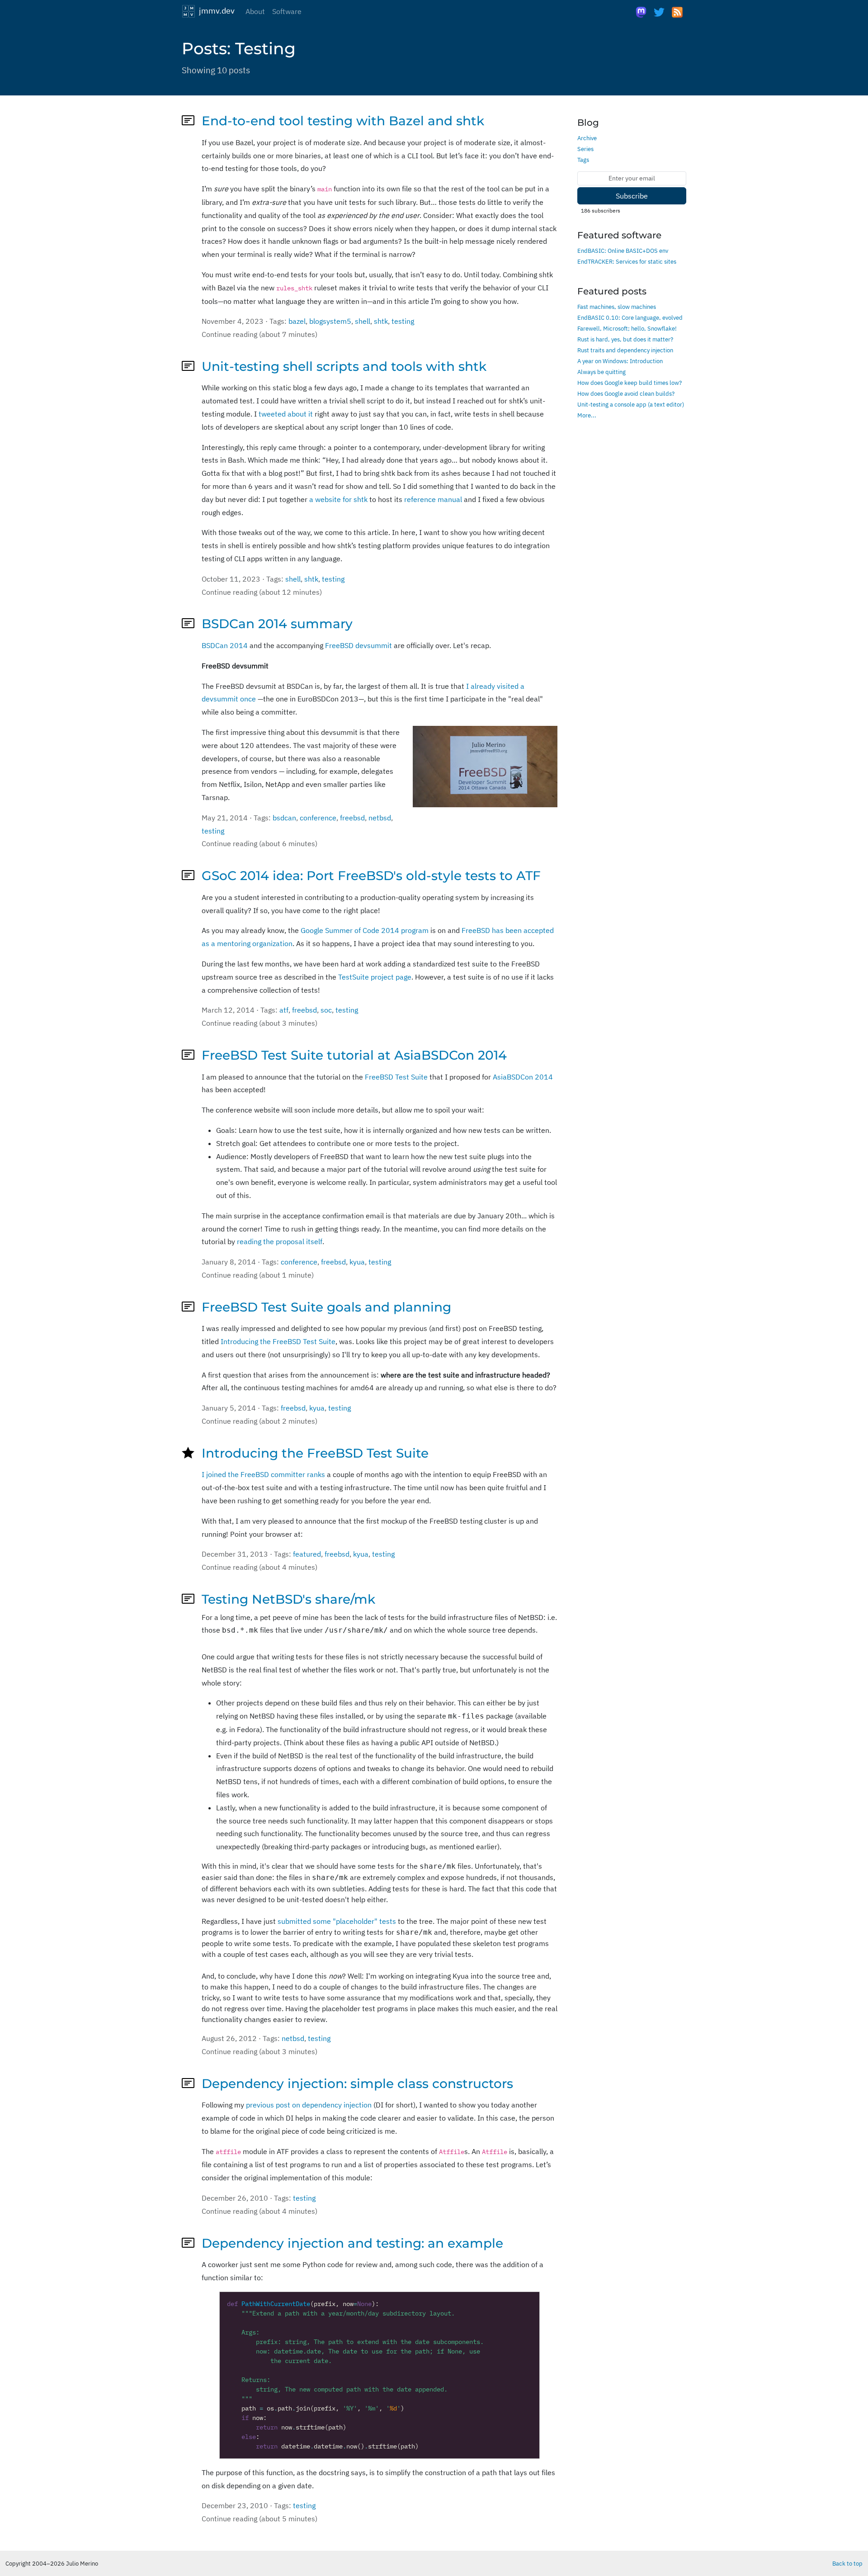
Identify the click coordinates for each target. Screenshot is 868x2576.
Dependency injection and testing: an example (352, 2243)
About (255, 11)
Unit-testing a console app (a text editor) (631, 404)
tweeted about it (286, 414)
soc (326, 1010)
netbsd (380, 818)
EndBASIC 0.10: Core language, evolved (630, 317)
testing (403, 321)
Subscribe (632, 196)
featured (307, 1554)
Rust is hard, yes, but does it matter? (625, 339)
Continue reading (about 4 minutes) (259, 1567)
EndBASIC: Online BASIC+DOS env (623, 251)
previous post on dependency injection (309, 2105)
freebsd (352, 818)
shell (363, 321)
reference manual (433, 499)
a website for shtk (338, 499)
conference (318, 818)
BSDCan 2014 (225, 645)
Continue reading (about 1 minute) (258, 1275)
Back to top (847, 2563)
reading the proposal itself (280, 1241)
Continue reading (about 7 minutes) (259, 334)
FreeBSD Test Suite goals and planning (326, 1307)
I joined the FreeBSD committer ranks (263, 1474)
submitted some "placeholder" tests (337, 1921)
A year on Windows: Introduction (620, 361)
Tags (583, 160)
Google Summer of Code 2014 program (365, 930)
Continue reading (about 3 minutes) (259, 1023)
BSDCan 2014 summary (277, 624)
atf (284, 1010)
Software (287, 11)
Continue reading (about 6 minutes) (259, 843)
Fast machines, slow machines (617, 307)
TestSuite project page (375, 977)
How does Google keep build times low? (630, 383)
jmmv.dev (215, 10)
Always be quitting (601, 372)
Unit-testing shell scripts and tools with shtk (344, 366)
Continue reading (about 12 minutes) (262, 592)
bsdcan (284, 818)
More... (587, 415)
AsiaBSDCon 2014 (523, 1077)
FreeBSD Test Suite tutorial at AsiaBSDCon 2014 (354, 1055)
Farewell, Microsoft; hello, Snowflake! (627, 328)
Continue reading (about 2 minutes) (259, 1421)
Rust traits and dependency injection (625, 350)
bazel (297, 321)
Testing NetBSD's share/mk (288, 1599)
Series (585, 149)
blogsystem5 (330, 321)
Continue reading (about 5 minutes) (259, 2519)
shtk (381, 321)
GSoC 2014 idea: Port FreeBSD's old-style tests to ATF (371, 876)
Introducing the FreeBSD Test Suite (278, 1341)
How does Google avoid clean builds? (626, 393)
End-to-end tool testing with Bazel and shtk (343, 121)
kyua (357, 1262)
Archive (587, 138)
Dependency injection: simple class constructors (357, 2084)
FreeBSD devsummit (359, 645)
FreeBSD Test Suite (396, 1077)
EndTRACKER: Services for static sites (627, 261)
